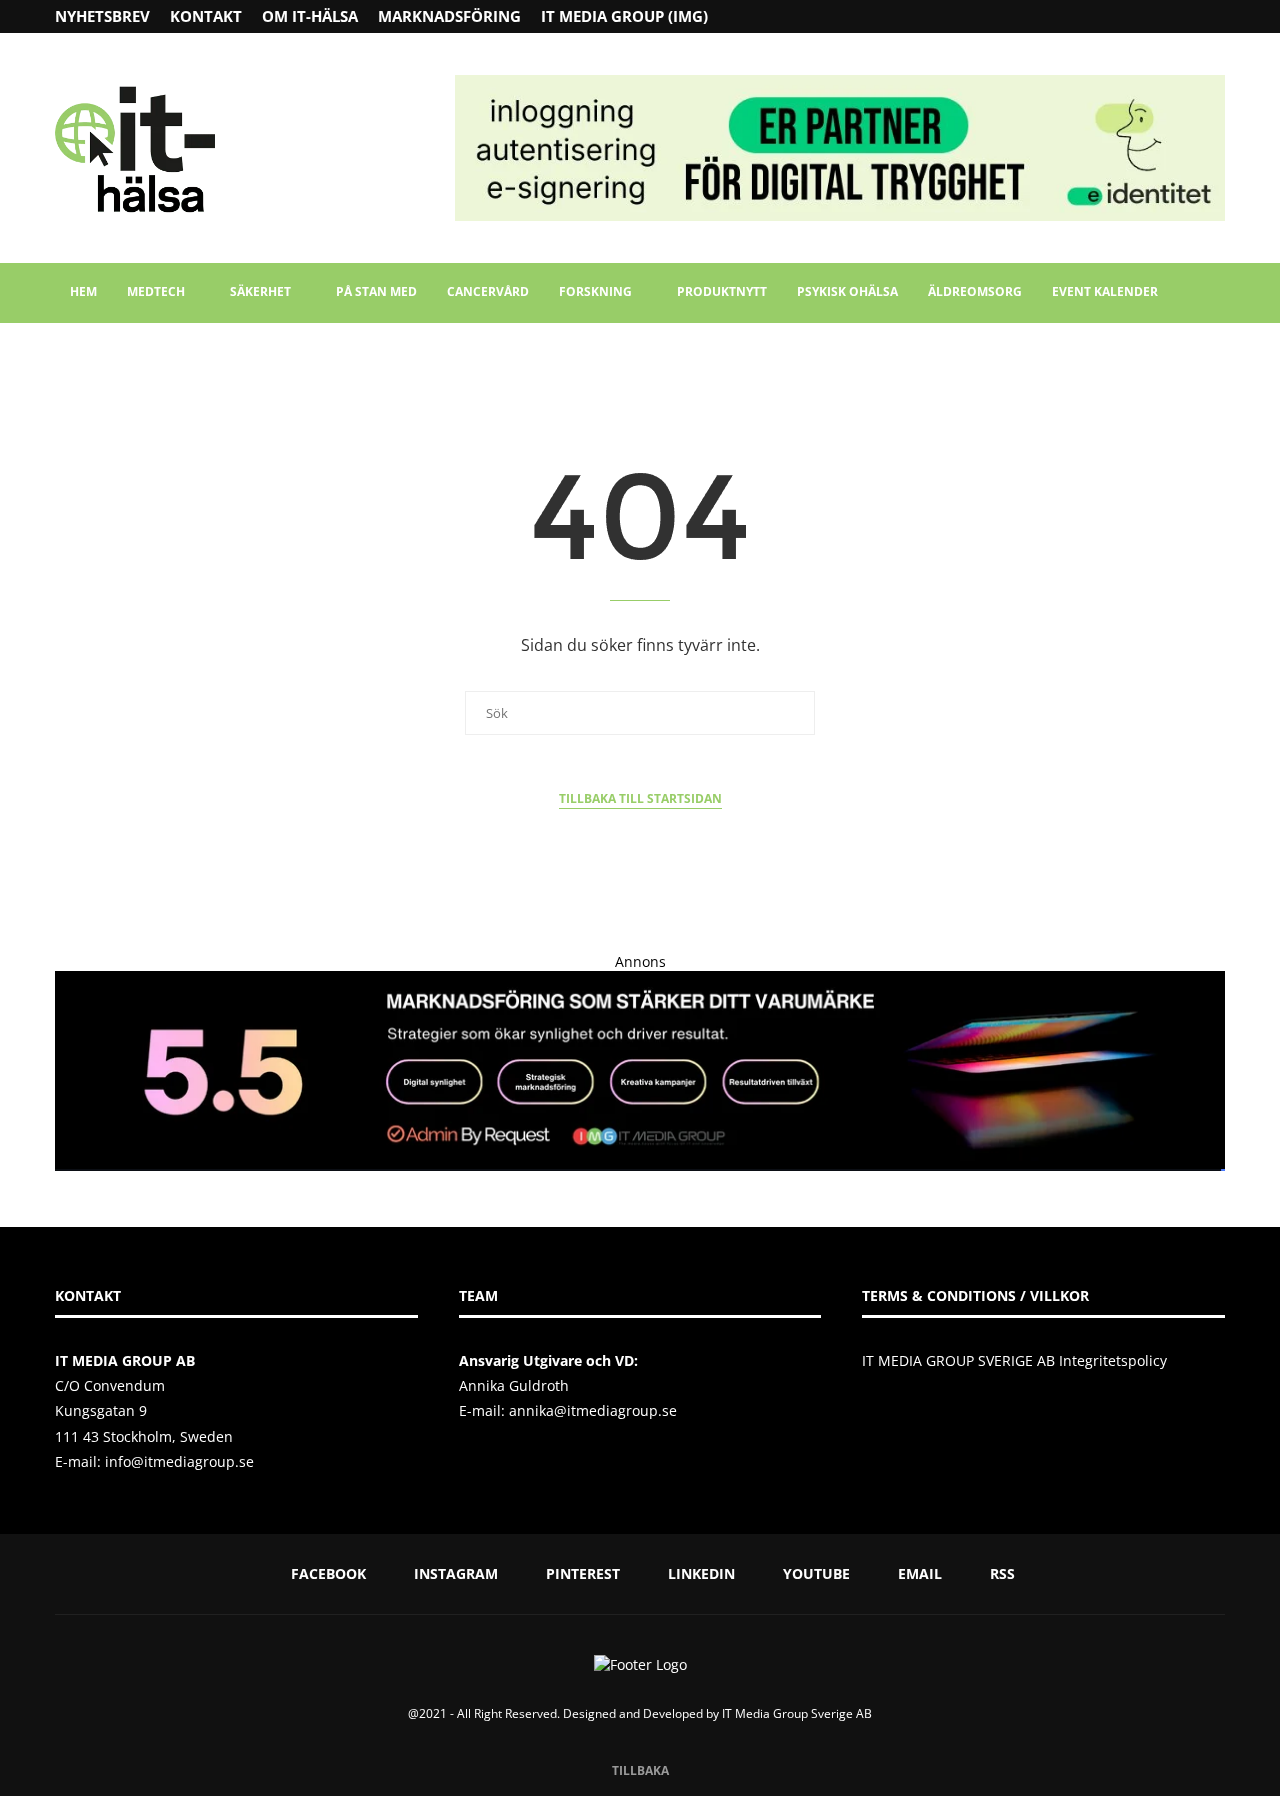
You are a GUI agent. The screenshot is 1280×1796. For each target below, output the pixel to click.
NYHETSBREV (102, 16)
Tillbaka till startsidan (640, 798)
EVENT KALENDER (1105, 291)
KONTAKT (206, 16)
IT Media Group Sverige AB (797, 1713)
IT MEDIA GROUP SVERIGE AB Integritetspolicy (1014, 1360)
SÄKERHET (260, 291)
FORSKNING (595, 291)
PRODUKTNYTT (722, 291)
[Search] (1215, 293)
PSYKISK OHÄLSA (847, 291)
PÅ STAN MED (376, 291)
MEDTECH (156, 291)
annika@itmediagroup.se (593, 1410)
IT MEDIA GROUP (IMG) (624, 16)
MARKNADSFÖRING (449, 16)
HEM (83, 291)
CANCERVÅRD (488, 291)
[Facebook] (1141, 16)
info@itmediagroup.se (179, 1461)
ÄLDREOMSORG (975, 291)
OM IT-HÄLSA (310, 16)
